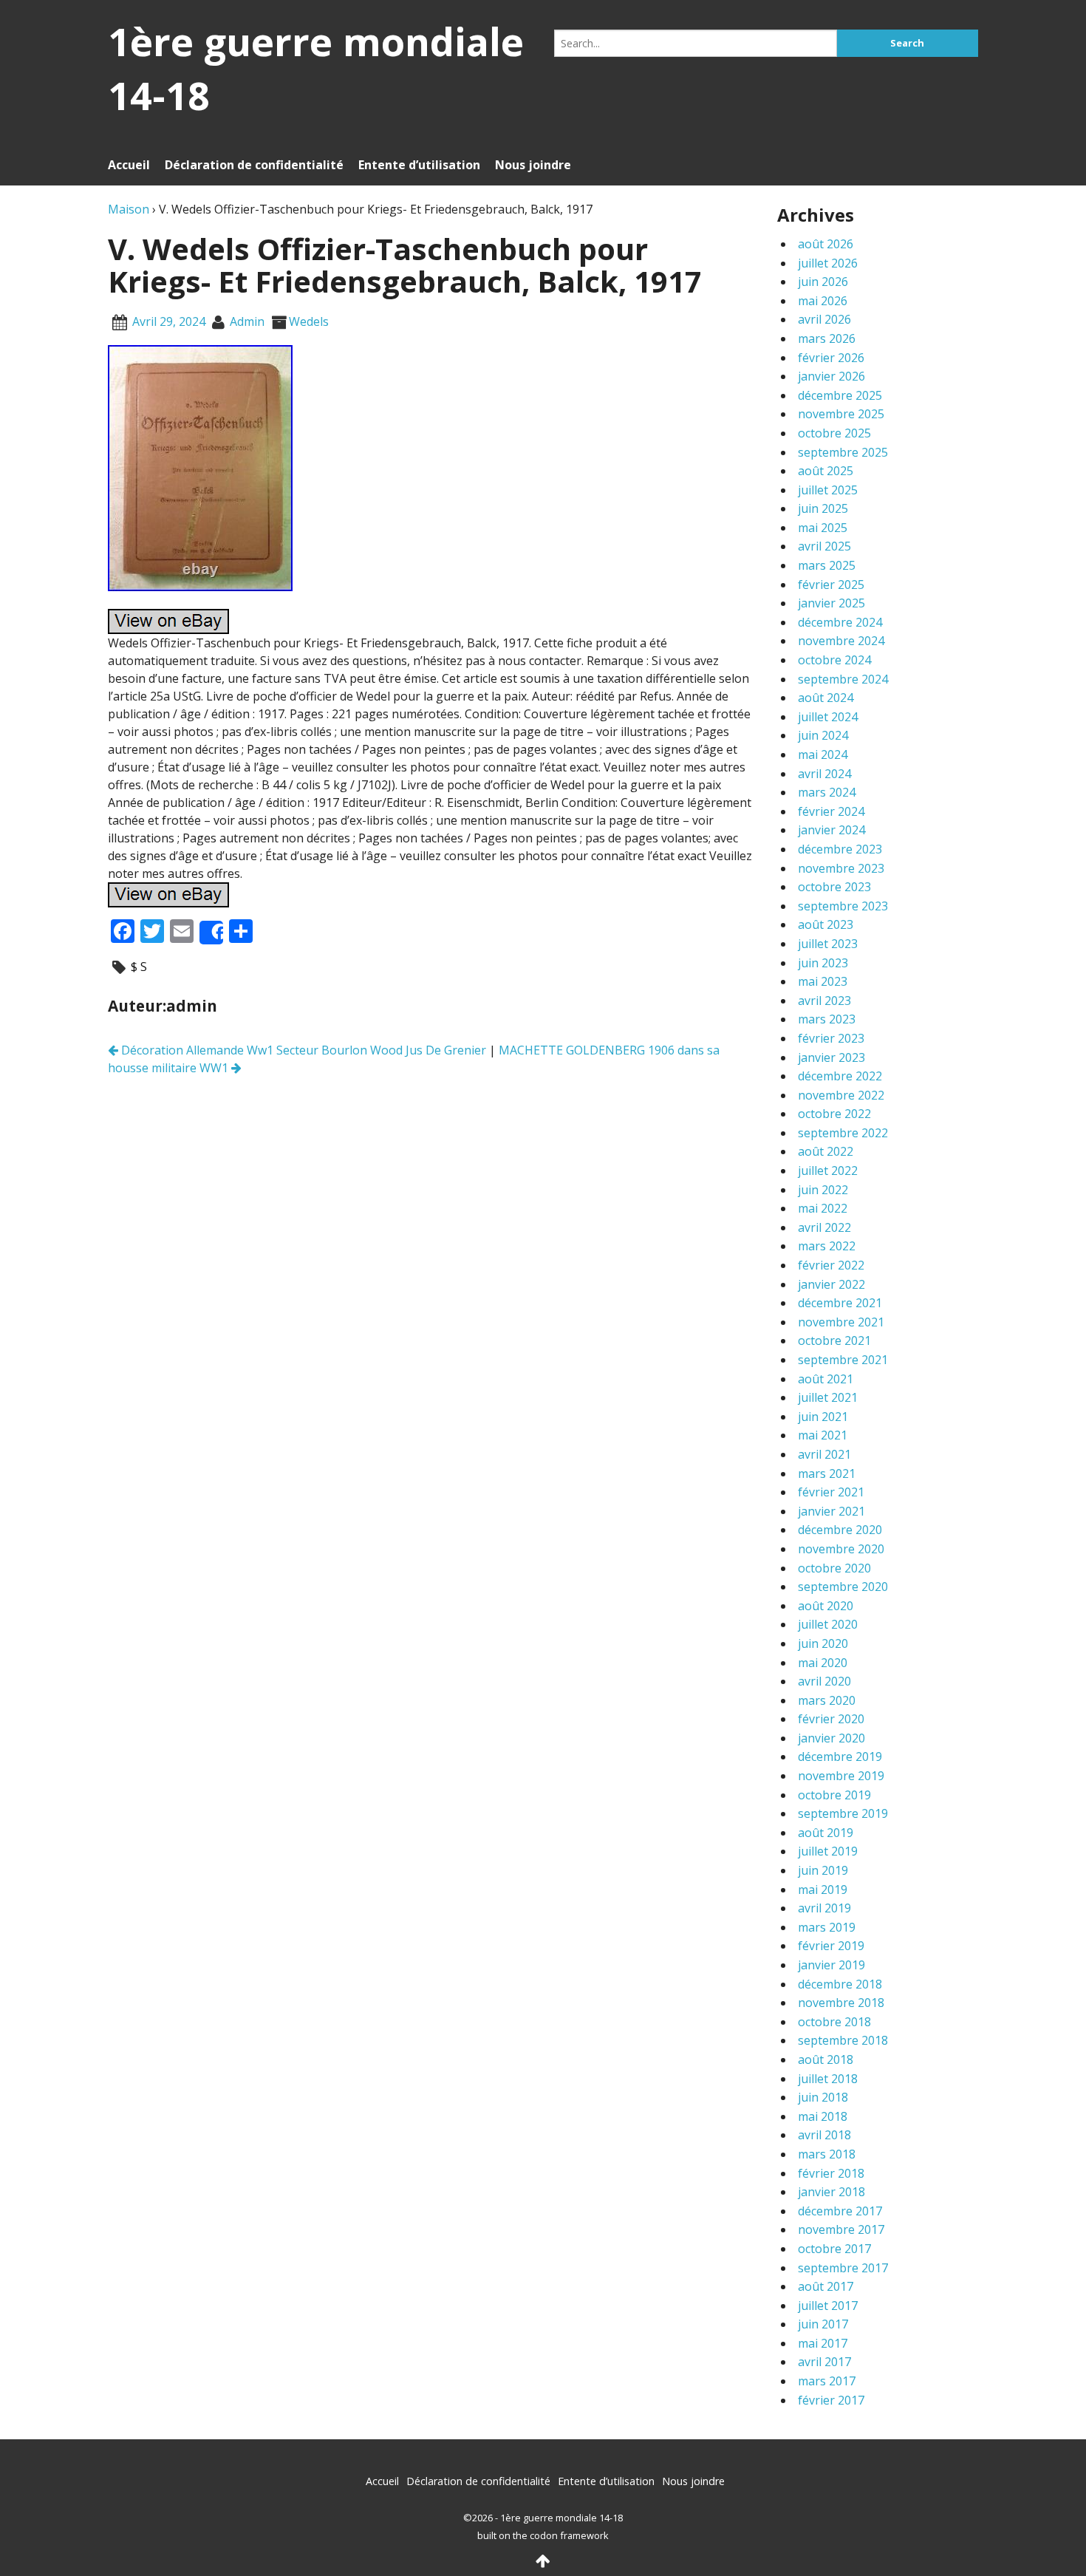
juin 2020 (823, 1643)
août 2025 (826, 471)
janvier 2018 (831, 2192)
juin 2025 (823, 508)
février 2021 (831, 1492)
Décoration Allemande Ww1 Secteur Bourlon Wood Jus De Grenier (302, 1050)
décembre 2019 (840, 1756)
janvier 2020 (831, 1738)
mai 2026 (823, 301)
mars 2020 (827, 1700)
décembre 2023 (840, 849)
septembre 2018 (843, 2040)
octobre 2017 (834, 2249)
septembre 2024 (843, 679)
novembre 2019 (841, 1776)
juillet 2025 (828, 490)
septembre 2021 (843, 1360)
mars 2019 (827, 1927)
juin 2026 (823, 282)
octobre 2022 (834, 1114)
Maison (129, 209)
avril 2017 (824, 2362)
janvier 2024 (831, 830)
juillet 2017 (828, 2306)
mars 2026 (827, 338)
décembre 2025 (840, 395)
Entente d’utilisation (419, 165)
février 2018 (831, 2173)
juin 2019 (823, 1870)
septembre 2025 (843, 452)
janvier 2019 (831, 1965)
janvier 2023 (831, 1057)
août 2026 (826, 244)
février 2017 (831, 2400)
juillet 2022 (828, 1171)
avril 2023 (824, 1001)
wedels (309, 321)
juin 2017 (823, 2324)
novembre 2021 (841, 1322)
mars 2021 (827, 1473)
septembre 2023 (843, 906)
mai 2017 (823, 2343)
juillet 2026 (828, 263)
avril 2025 (824, 546)
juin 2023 (823, 963)
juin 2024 (823, 735)
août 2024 (826, 698)
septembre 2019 (843, 1813)
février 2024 (831, 811)
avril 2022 (824, 1227)
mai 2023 (823, 981)
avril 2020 (824, 1681)
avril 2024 (824, 774)
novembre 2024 (841, 641)
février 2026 (831, 358)
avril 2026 (824, 319)
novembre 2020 (841, 1549)
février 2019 (831, 1946)
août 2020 (826, 1606)
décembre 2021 (840, 1303)
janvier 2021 (831, 1511)
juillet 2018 (828, 2079)
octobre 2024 (834, 660)
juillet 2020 (828, 1624)
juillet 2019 (828, 1851)
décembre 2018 (840, 1984)
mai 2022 (823, 1208)
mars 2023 (827, 1019)
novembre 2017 (841, 2229)
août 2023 (826, 924)
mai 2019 (823, 1890)
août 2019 (826, 1833)
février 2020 (831, 1719)
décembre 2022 (840, 1076)
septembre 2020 (843, 1587)
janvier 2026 (831, 376)
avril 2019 (824, 1908)
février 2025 (831, 585)
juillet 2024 (828, 717)
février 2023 (831, 1038)
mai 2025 (823, 528)
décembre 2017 (840, 2211)
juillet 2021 (828, 1397)
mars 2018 (827, 2154)
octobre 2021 (834, 1340)
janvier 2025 (831, 603)
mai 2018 (823, 2116)
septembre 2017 (843, 2268)
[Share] (211, 933)
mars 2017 (827, 2381)
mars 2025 (827, 565)
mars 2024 (827, 792)
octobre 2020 (834, 1568)
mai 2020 (823, 1663)
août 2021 (826, 1379)
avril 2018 (824, 2135)
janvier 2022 (831, 1284)
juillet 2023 (828, 944)
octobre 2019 (834, 1795)
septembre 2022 (843, 1133)
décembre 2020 (840, 1530)
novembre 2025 (841, 414)
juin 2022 (823, 1190)
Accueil (129, 165)
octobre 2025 (834, 433)
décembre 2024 (840, 622)
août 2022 (826, 1151)
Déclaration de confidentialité (254, 165)
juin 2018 (823, 2097)
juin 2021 (823, 1417)
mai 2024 (823, 754)
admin (247, 321)
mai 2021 (823, 1435)
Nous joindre (533, 165)
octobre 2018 (834, 2022)
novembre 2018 (841, 2003)
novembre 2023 (841, 868)
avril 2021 (824, 1454)
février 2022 (831, 1265)
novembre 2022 (841, 1095)
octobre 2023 (834, 887)
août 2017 (826, 2286)
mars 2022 (827, 1246)
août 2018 (826, 2059)
